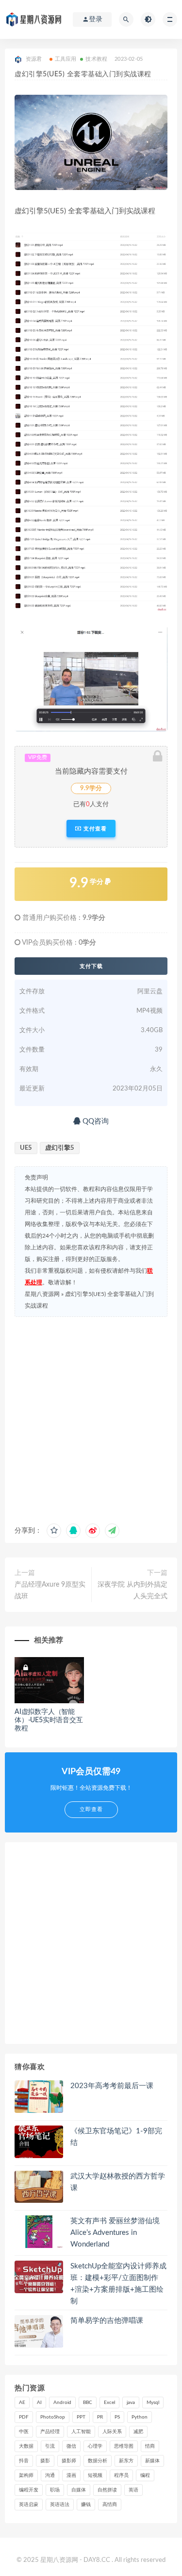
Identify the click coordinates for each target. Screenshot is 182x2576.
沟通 (50, 2475)
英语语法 (60, 2505)
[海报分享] (112, 1531)
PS (117, 2417)
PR (100, 2417)
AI (39, 2403)
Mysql (153, 2403)
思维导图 (124, 2446)
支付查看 (94, 829)
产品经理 (50, 2432)
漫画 (71, 2475)
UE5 (26, 1148)
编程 (145, 2475)
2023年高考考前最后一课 (112, 2086)
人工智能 (81, 2432)
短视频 (95, 2475)
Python (140, 2417)
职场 (55, 2490)
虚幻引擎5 (60, 1148)
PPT (81, 2417)
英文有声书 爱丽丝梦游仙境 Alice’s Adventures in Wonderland (115, 2233)
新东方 (126, 2461)
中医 (24, 2432)
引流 (50, 2446)
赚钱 (86, 2505)
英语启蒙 (29, 2505)
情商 (150, 2446)
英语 (133, 2490)
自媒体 (79, 2490)
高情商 (110, 2505)
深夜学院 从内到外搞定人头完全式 (132, 1591)
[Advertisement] (91, 1418)
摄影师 (69, 2461)
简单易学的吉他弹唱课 (107, 2321)
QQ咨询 (95, 1121)
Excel (109, 2403)
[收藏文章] (54, 1531)
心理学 (95, 2446)
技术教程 (96, 59)
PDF (24, 2417)
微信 (71, 2446)
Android (62, 2403)
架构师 (26, 2475)
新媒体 (152, 2461)
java (131, 2403)
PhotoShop (53, 2417)
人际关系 (112, 2432)
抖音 (24, 2461)
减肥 (138, 2432)
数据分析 (98, 2461)
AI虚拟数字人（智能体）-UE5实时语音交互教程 (49, 1720)
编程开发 (29, 2490)
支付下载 (91, 966)
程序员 (121, 2475)
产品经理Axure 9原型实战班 (50, 1591)
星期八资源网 (42, 1294)
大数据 (26, 2446)
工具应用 (66, 59)
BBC (88, 2403)
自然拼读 (107, 2490)
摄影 (45, 2461)
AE (22, 2403)
